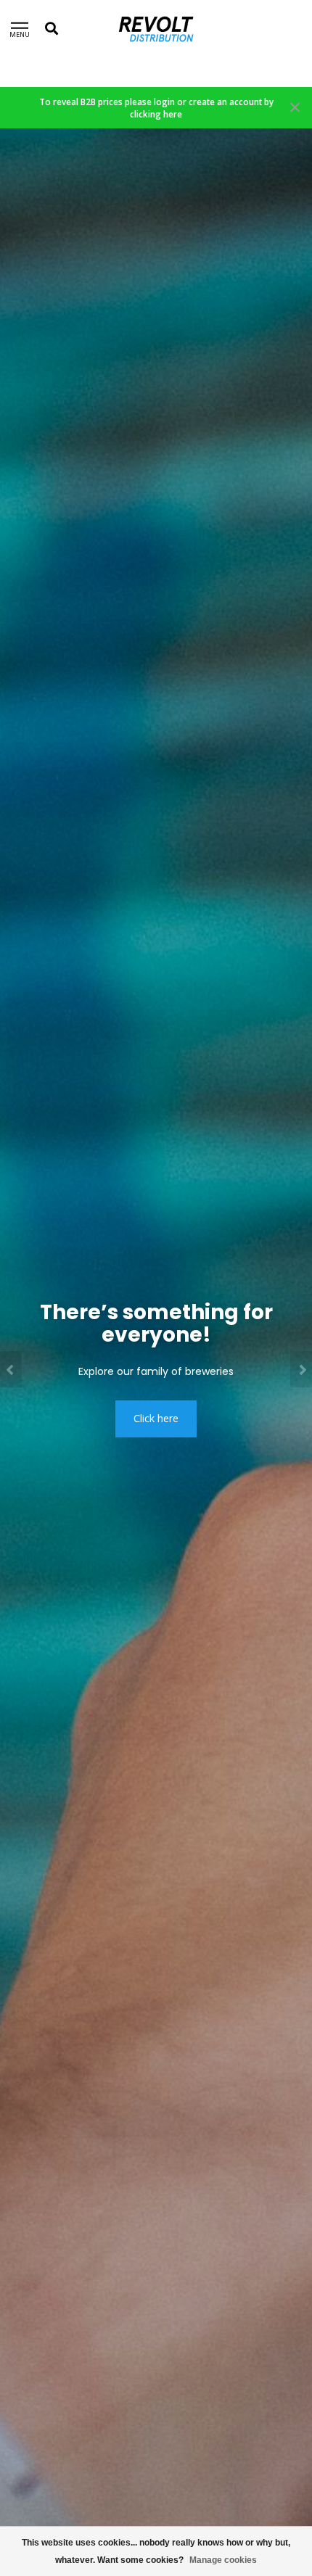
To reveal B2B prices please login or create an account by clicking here (156, 108)
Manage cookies (223, 2560)
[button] (11, 1369)
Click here (156, 1418)
